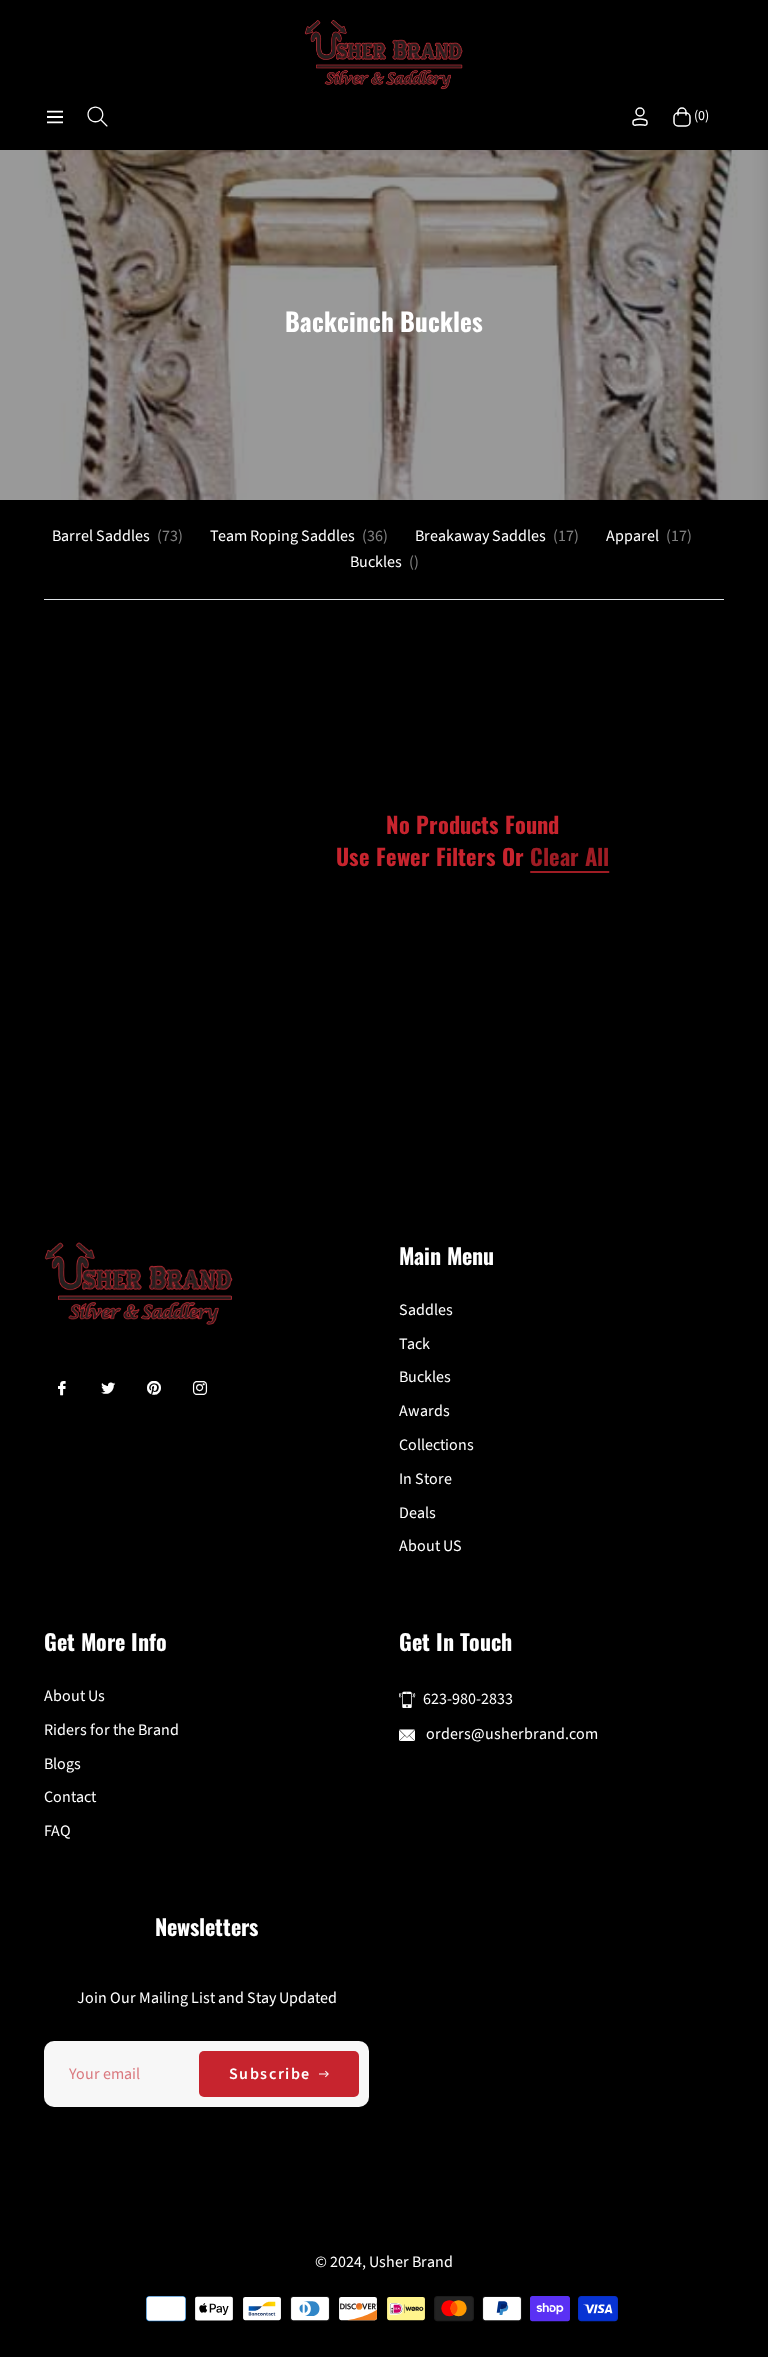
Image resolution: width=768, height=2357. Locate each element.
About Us (74, 1696)
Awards (424, 1411)
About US (430, 1546)
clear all (569, 855)
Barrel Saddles (117, 536)
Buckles (384, 562)
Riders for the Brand (111, 1730)
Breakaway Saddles (497, 536)
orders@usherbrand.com (510, 1734)
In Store (425, 1479)
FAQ (57, 1831)
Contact (70, 1797)
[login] (640, 116)
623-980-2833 (468, 1699)
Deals (417, 1513)
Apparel (649, 536)
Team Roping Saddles (299, 536)
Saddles (426, 1310)
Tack (414, 1344)
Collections (436, 1445)
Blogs (62, 1764)
